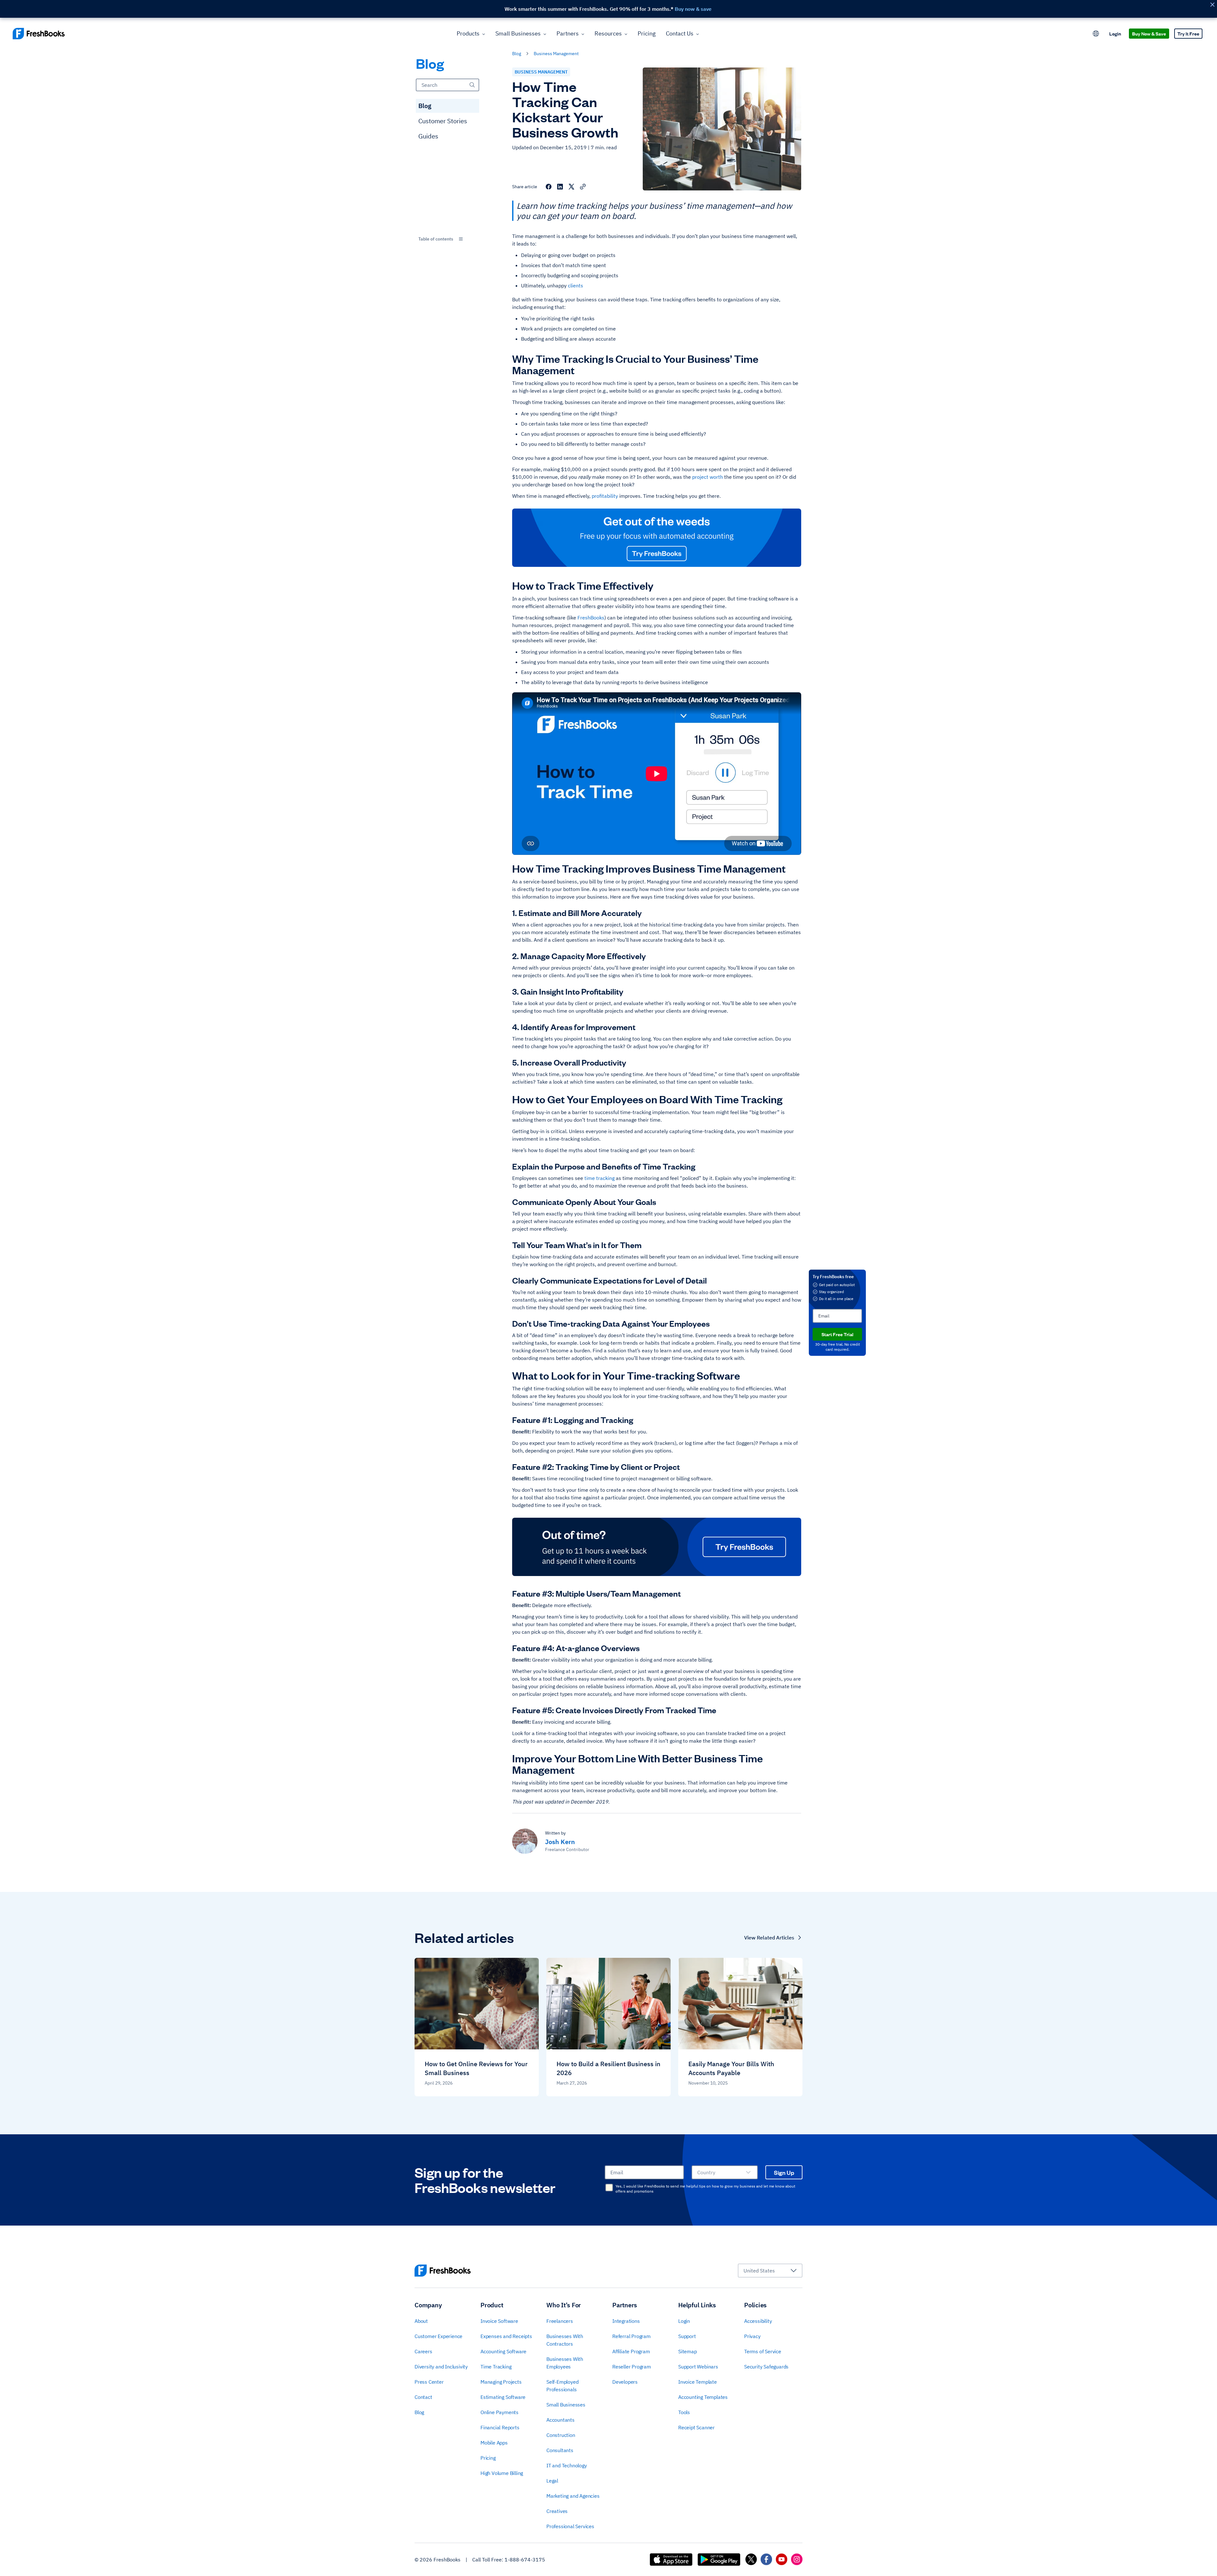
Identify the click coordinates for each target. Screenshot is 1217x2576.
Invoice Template (698, 2382)
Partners (568, 33)
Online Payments (499, 2412)
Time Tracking (496, 2367)
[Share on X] (571, 187)
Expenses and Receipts (506, 2336)
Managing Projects (501, 2382)
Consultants (560, 2450)
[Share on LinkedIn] (560, 187)
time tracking (599, 1178)
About (421, 2321)
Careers (423, 2351)
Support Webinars (698, 2367)
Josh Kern (560, 1842)
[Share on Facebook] (549, 187)
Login (1115, 33)
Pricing (647, 33)
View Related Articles (769, 1938)
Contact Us (680, 33)
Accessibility (758, 2321)
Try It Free (1188, 33)
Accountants (560, 2420)
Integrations (626, 2321)
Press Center (429, 2382)
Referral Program (631, 2336)
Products (468, 33)
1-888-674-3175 (525, 2560)
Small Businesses (518, 33)
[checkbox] (609, 2188)
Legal (552, 2481)
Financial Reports (500, 2427)
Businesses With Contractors (565, 2340)
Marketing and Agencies (573, 2496)
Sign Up (784, 2172)
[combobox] (448, 239)
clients (576, 285)
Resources (608, 33)
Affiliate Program (631, 2351)
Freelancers (560, 2321)
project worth (708, 477)
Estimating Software (503, 2397)
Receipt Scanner (696, 2427)
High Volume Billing (502, 2473)
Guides (428, 136)
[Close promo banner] (1212, 5)
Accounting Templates (703, 2397)
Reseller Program (632, 2367)
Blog (425, 106)
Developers (625, 2382)
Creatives (557, 2511)
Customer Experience (438, 2336)
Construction (561, 2435)
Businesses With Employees (565, 2363)
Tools (684, 2412)
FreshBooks (591, 618)
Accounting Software (503, 2351)
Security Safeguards (766, 2367)
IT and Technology (567, 2465)
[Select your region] (1096, 34)
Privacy (752, 2336)
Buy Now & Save (1149, 33)
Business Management (556, 54)
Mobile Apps (494, 2443)
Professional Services (570, 2526)
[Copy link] (583, 187)
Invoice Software (499, 2321)
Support (687, 2336)
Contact (423, 2397)
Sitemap (688, 2351)
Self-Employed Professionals (562, 2386)
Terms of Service (763, 2351)
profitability (605, 496)
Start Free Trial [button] (837, 1334)
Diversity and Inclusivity (441, 2367)
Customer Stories (443, 121)
